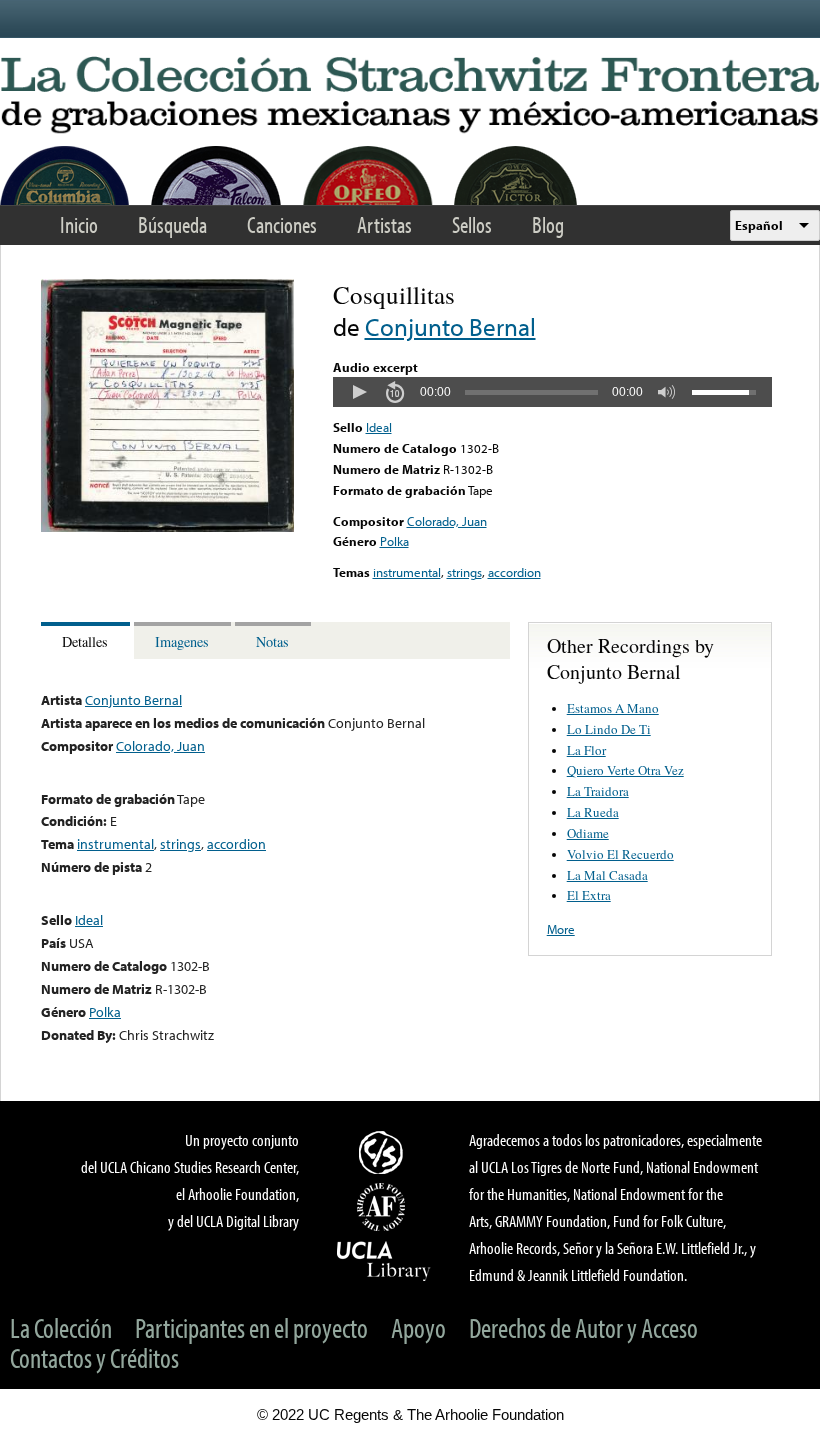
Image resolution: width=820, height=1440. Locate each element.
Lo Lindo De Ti (609, 729)
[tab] (87, 640)
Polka (394, 541)
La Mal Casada (607, 875)
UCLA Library (384, 1260)
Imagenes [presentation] (182, 641)
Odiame (588, 833)
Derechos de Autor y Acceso (583, 1327)
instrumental (407, 572)
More (561, 929)
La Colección (61, 1327)
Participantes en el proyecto (251, 1327)
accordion (514, 572)
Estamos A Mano (613, 708)
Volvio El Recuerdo (620, 854)
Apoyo (418, 1327)
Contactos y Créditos (94, 1357)
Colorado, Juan (447, 521)
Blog (548, 224)
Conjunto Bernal (450, 326)
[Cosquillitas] (167, 527)
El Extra (589, 895)
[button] (359, 392)
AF (384, 1207)
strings (464, 572)
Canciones (282, 224)
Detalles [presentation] (85, 641)
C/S (384, 1152)
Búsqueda (172, 224)
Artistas (384, 224)
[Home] (410, 96)
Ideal (379, 427)
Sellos (472, 224)
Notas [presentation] (272, 641)
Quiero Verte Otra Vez (625, 770)
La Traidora (598, 791)
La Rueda (593, 812)
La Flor (586, 750)
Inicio (79, 224)
